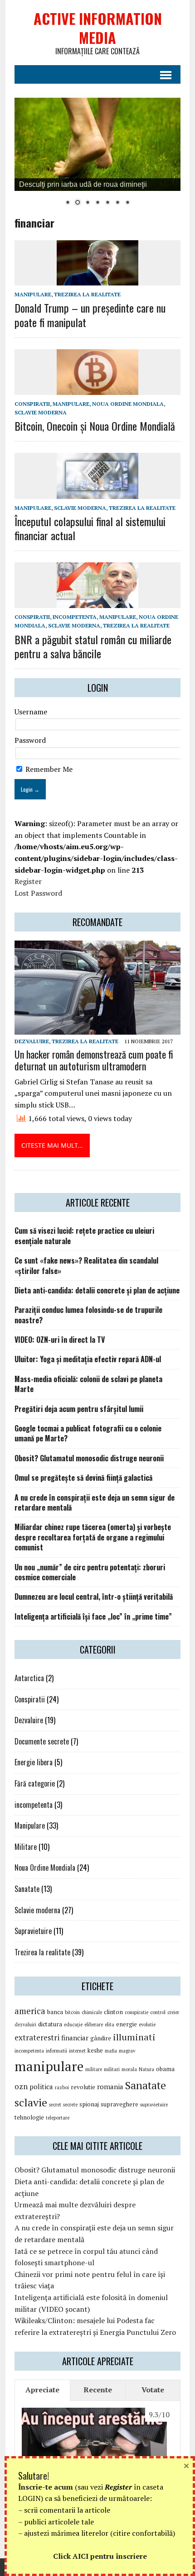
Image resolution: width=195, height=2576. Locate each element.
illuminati (134, 2037)
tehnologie (29, 2117)
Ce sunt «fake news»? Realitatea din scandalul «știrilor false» (86, 1265)
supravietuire (154, 2105)
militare (94, 2069)
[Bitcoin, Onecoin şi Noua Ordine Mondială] (97, 389)
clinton (113, 2012)
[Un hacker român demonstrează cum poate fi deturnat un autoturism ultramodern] (97, 1029)
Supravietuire (33, 1931)
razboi (62, 2087)
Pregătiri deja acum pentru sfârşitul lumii (79, 1409)
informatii (56, 2051)
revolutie (83, 2087)
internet (77, 2051)
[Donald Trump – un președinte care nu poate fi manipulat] (97, 280)
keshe (95, 2050)
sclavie (31, 2102)
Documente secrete (42, 1741)
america (30, 2011)
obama (165, 2069)
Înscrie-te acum (46, 2487)
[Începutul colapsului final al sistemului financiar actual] (97, 493)
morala (129, 2069)
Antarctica (29, 1678)
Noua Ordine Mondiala (128, 404)
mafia (111, 2051)
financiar (75, 2038)
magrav (127, 2051)
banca (55, 2012)
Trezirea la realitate (87, 294)
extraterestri (37, 2037)
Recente (98, 2390)
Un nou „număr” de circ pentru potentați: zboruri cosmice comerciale (90, 1572)
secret (55, 2105)
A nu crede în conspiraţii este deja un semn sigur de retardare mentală (95, 1502)
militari (112, 2069)
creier (173, 2012)
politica (41, 2086)
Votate (153, 2390)
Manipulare (33, 294)
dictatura (50, 2024)
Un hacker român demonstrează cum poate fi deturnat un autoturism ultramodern (94, 1060)
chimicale (92, 2012)
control (158, 2012)
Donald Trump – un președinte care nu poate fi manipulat (90, 315)
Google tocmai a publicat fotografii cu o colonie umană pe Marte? (88, 1433)
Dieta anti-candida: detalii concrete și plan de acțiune (97, 1290)
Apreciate (42, 2390)
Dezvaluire (32, 1041)
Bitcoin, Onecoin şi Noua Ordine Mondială (95, 426)
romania (110, 2086)
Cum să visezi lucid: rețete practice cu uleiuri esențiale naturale (84, 1236)
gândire (101, 2038)
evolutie (147, 2025)
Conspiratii (32, 404)
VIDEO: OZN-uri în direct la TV (60, 1340)
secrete (70, 2105)
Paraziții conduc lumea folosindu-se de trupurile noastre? (88, 1315)
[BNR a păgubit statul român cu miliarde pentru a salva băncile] (97, 602)
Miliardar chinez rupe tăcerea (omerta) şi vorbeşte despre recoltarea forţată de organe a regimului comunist (93, 1537)
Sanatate (27, 1889)
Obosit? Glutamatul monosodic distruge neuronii (89, 1458)
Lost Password (38, 893)
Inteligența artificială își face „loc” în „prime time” (93, 1616)
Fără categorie (35, 1783)
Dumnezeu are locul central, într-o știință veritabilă (94, 1597)
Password (30, 740)
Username (31, 712)
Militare (26, 1847)
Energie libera (34, 1762)
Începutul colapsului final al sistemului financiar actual (90, 528)
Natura (146, 2069)
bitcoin (72, 2012)
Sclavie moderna (41, 412)
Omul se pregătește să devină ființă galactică (83, 1478)
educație (73, 2025)
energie (127, 2024)
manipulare (49, 2066)
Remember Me (48, 769)
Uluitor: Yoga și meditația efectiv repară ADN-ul (88, 1359)
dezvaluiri (25, 2025)
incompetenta (75, 617)
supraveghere (119, 2104)
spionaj (89, 2104)
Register (28, 881)
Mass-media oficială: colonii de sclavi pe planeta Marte (88, 1384)
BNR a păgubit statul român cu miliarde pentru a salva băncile (93, 646)
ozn (21, 2086)
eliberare (94, 2025)
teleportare (58, 2118)
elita (110, 2025)
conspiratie (136, 2012)
